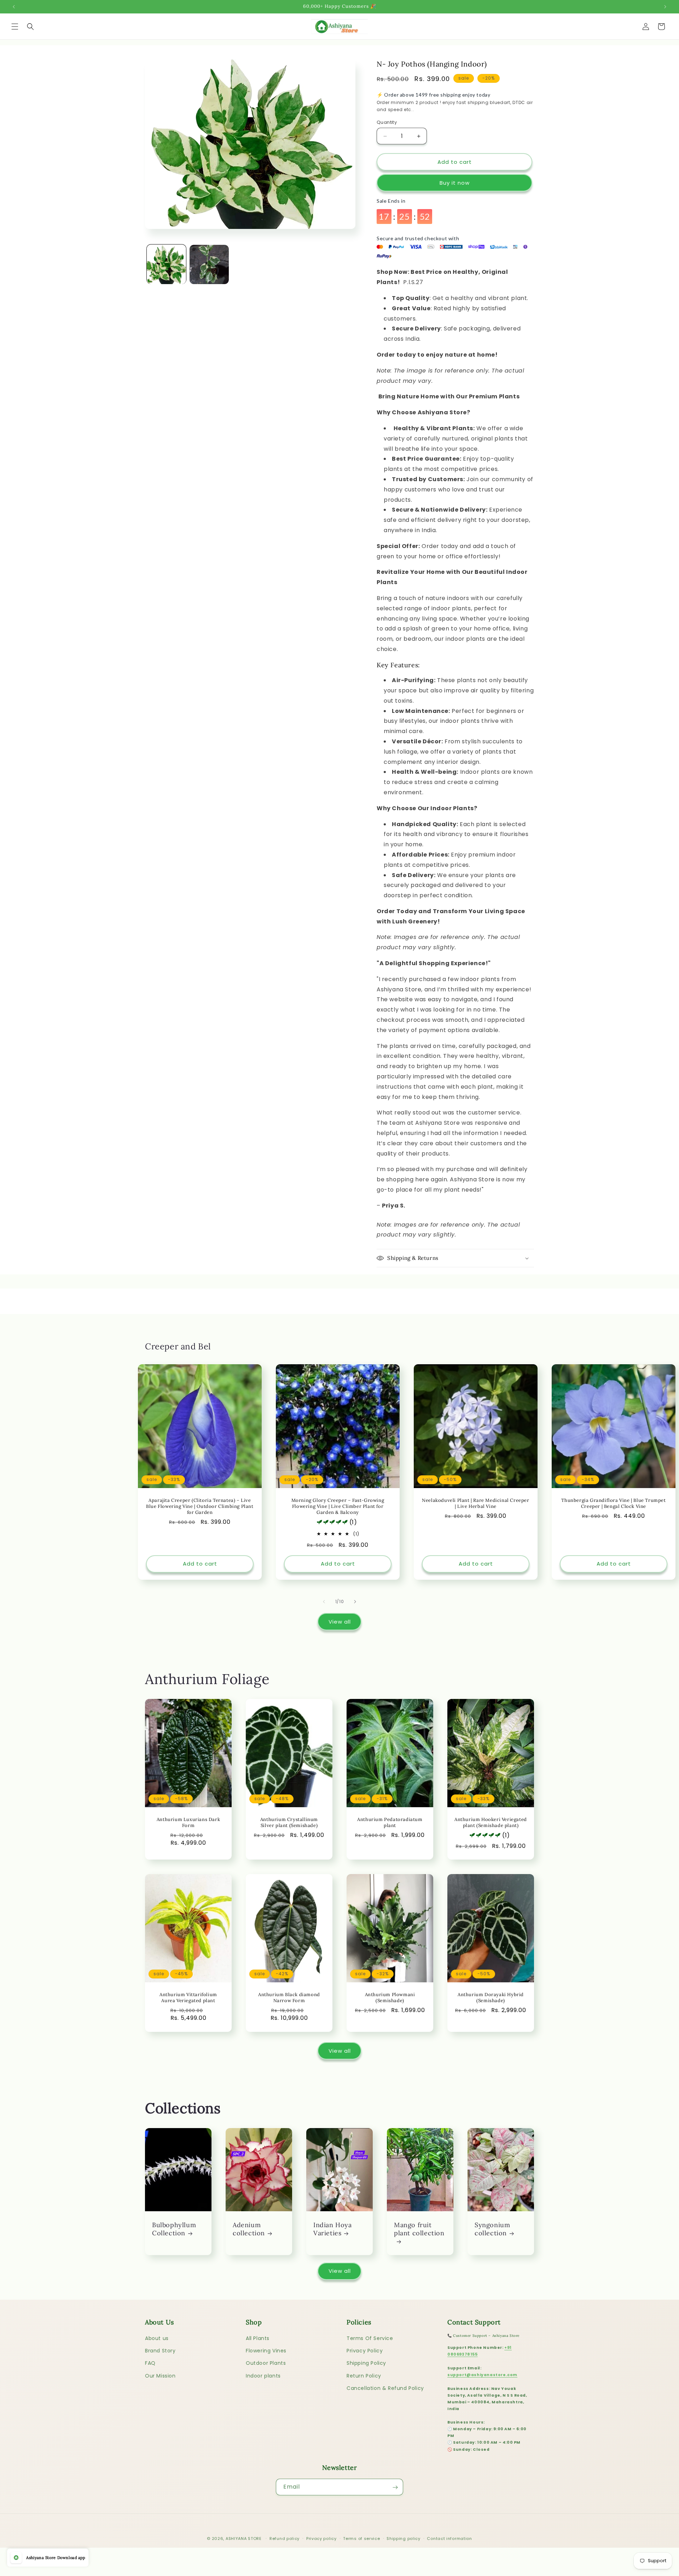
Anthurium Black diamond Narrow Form (289, 1998)
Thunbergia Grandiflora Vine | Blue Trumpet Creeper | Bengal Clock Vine (613, 1503)
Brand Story (160, 2351)
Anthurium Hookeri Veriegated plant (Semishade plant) (491, 1823)
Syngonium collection (492, 2229)
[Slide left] (324, 1602)
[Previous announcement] (14, 7)
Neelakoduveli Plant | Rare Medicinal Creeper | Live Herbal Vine (475, 1503)
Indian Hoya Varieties (333, 2229)
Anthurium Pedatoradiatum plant (390, 1823)
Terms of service (361, 2538)
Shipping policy (404, 2538)
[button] (15, 27)
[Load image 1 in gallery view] (166, 264)
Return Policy (364, 2376)
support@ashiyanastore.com (482, 2375)
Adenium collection (249, 2229)
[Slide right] (355, 1602)
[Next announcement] (665, 7)
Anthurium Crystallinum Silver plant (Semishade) (289, 1823)
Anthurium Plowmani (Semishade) (390, 1998)
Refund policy (285, 2538)
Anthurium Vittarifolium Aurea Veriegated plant (188, 1998)
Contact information (449, 2538)
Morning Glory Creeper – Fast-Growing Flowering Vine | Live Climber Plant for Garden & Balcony (338, 1506)
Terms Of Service (370, 2338)
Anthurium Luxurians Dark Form (188, 1823)
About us (157, 2338)
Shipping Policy (366, 2363)
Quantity (387, 122)
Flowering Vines (266, 2351)
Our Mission (160, 2376)
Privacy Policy (365, 2351)
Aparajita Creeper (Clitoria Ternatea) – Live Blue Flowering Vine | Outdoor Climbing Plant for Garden (200, 1506)
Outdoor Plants (266, 2363)
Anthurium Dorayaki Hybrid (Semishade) (491, 1998)
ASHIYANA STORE (244, 2538)
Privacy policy (321, 2538)
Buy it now (455, 183)
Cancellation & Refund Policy (385, 2388)
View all (340, 1622)
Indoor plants (263, 2376)
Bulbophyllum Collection (174, 2229)
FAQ (150, 2363)
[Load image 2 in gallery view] (209, 264)
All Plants (258, 2338)
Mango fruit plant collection (419, 2229)
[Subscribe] (395, 2487)
